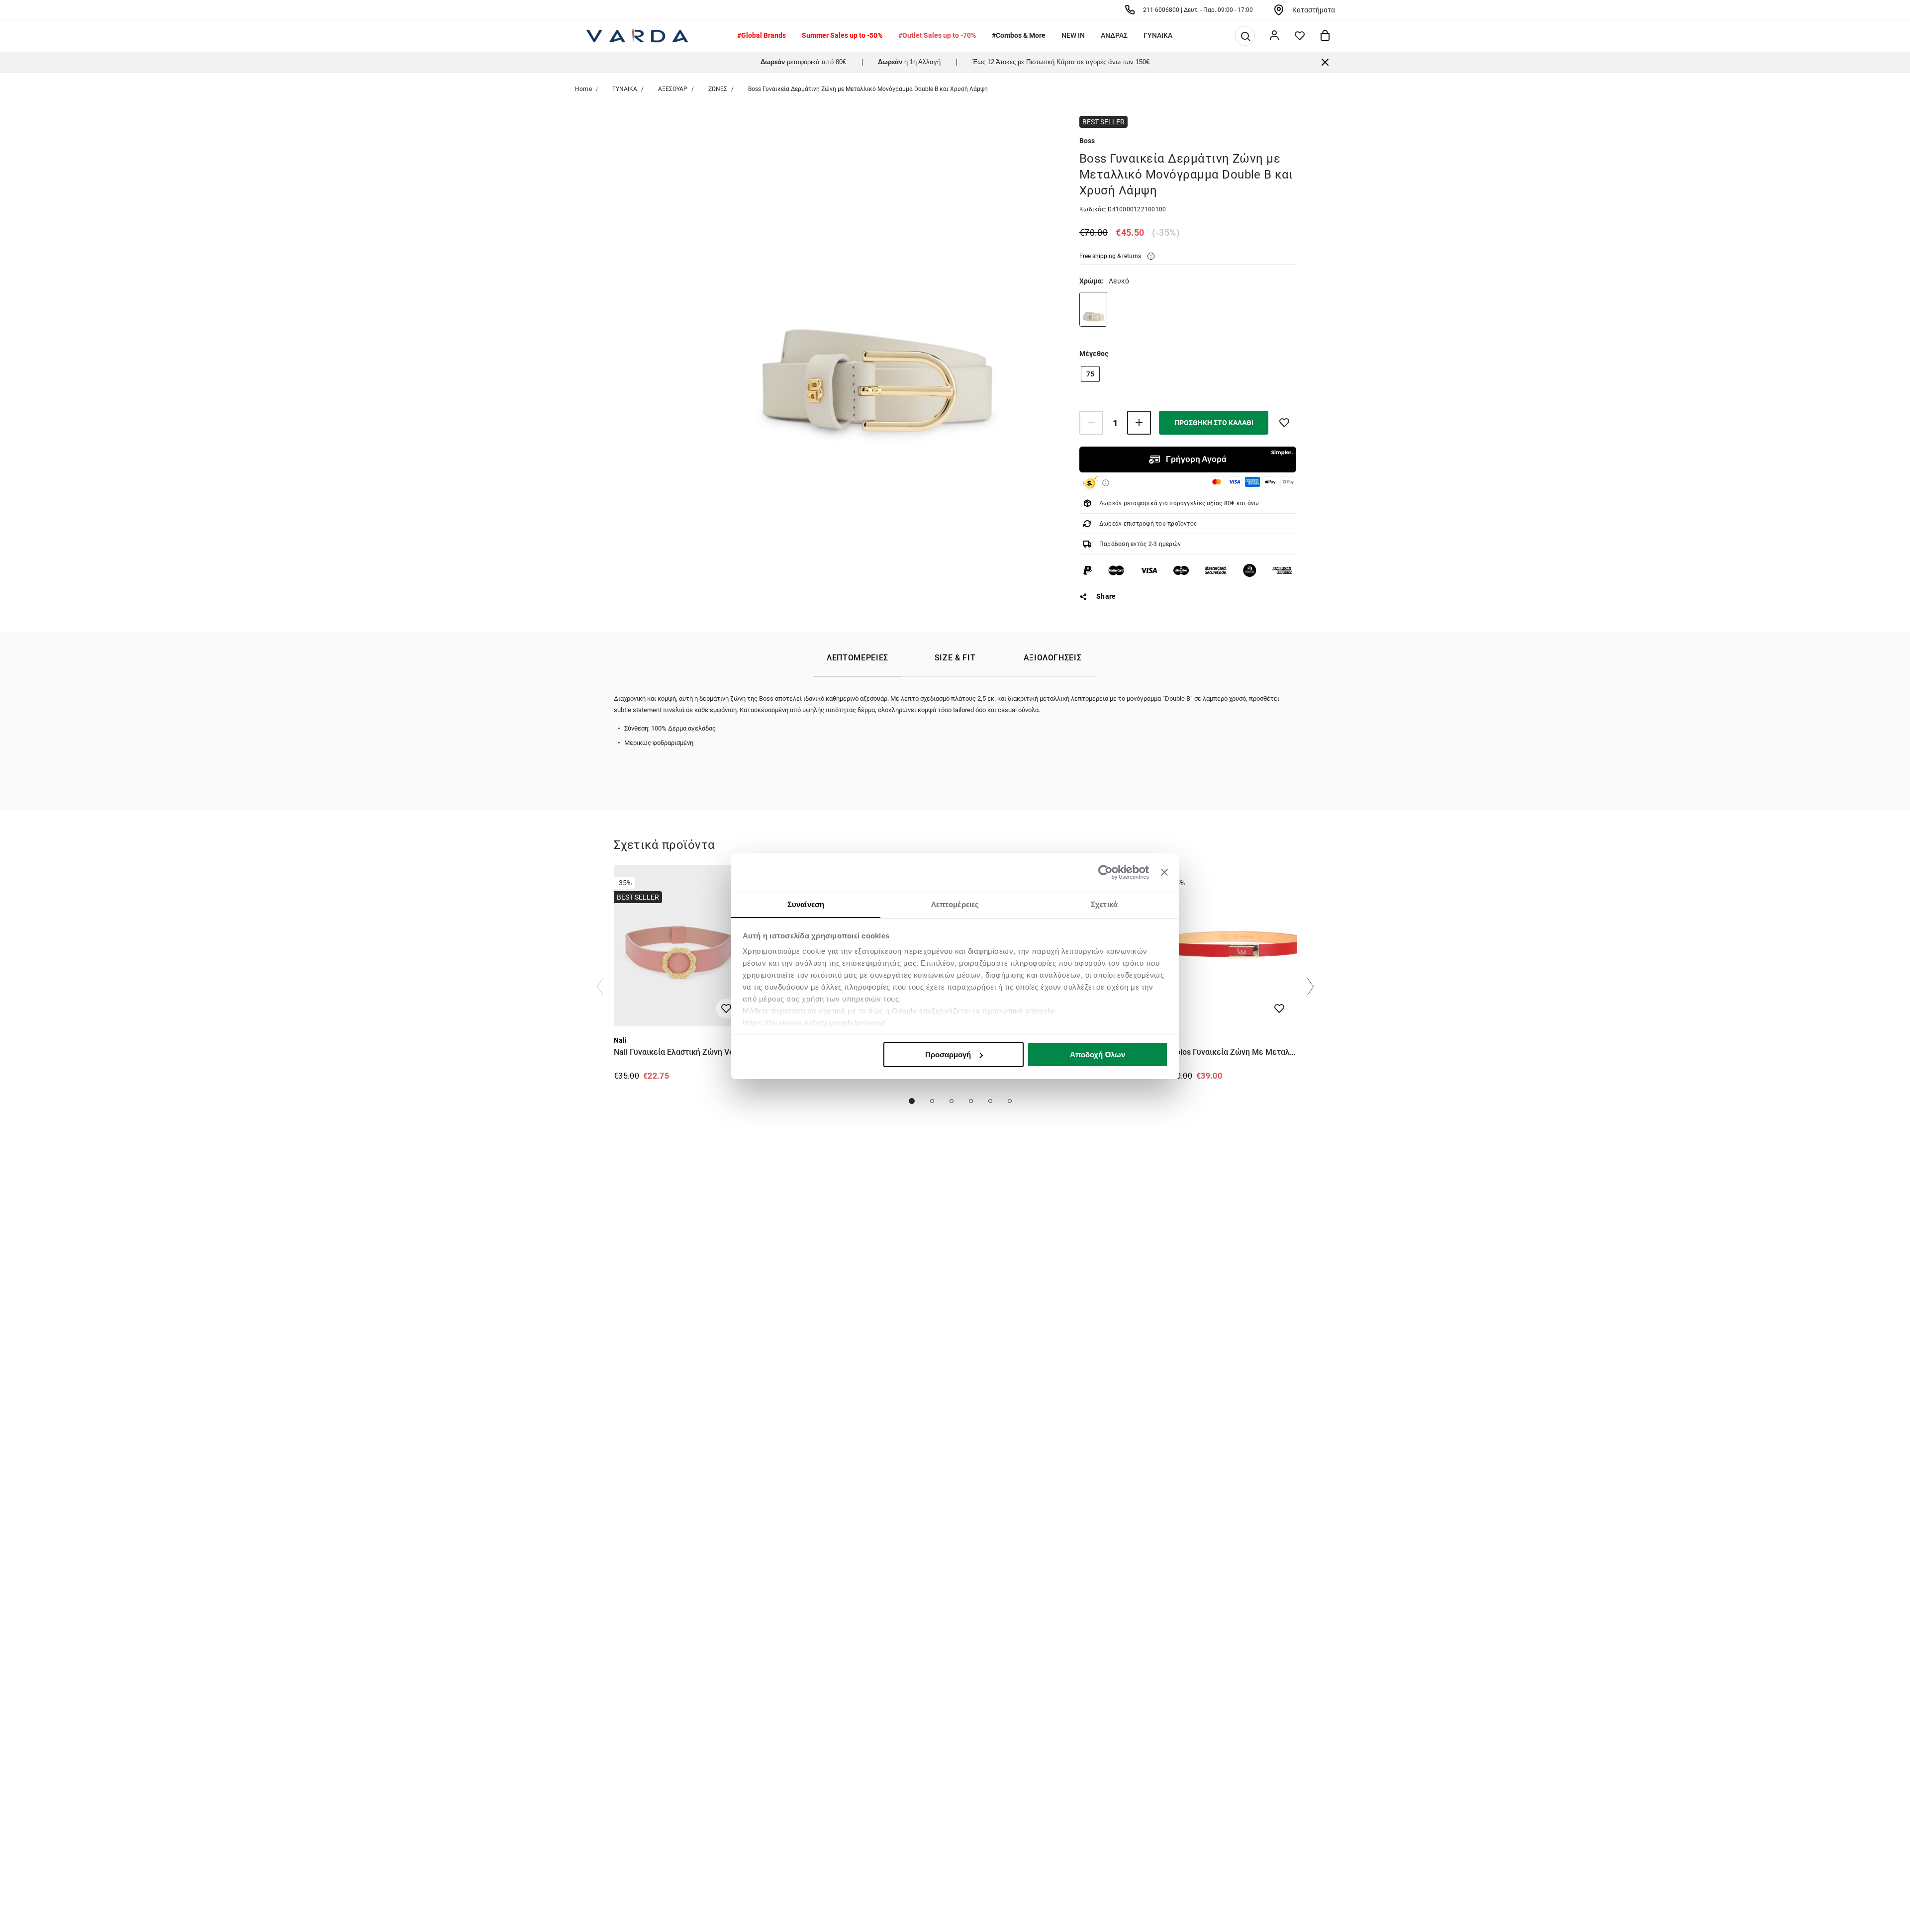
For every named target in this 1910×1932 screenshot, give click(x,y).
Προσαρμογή (948, 1055)
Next (1310, 987)
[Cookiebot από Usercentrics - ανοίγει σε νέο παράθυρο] (1105, 872)
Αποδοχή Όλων (1098, 1055)
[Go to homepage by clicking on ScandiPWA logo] (637, 36)
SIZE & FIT (955, 658)
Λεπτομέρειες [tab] (955, 904)
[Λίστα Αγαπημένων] (1300, 36)
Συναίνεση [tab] (806, 904)
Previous (600, 987)
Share (1106, 596)
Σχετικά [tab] (1104, 904)
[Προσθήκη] (1139, 423)
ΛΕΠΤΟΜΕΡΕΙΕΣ (858, 658)
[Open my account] (1274, 36)
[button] (1245, 36)
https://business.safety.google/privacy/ (814, 1023)
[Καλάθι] (1325, 36)
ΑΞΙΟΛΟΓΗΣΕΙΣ (1053, 658)
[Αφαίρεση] (1091, 423)
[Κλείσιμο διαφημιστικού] (1164, 872)
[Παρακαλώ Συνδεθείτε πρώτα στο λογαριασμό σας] (1284, 423)
